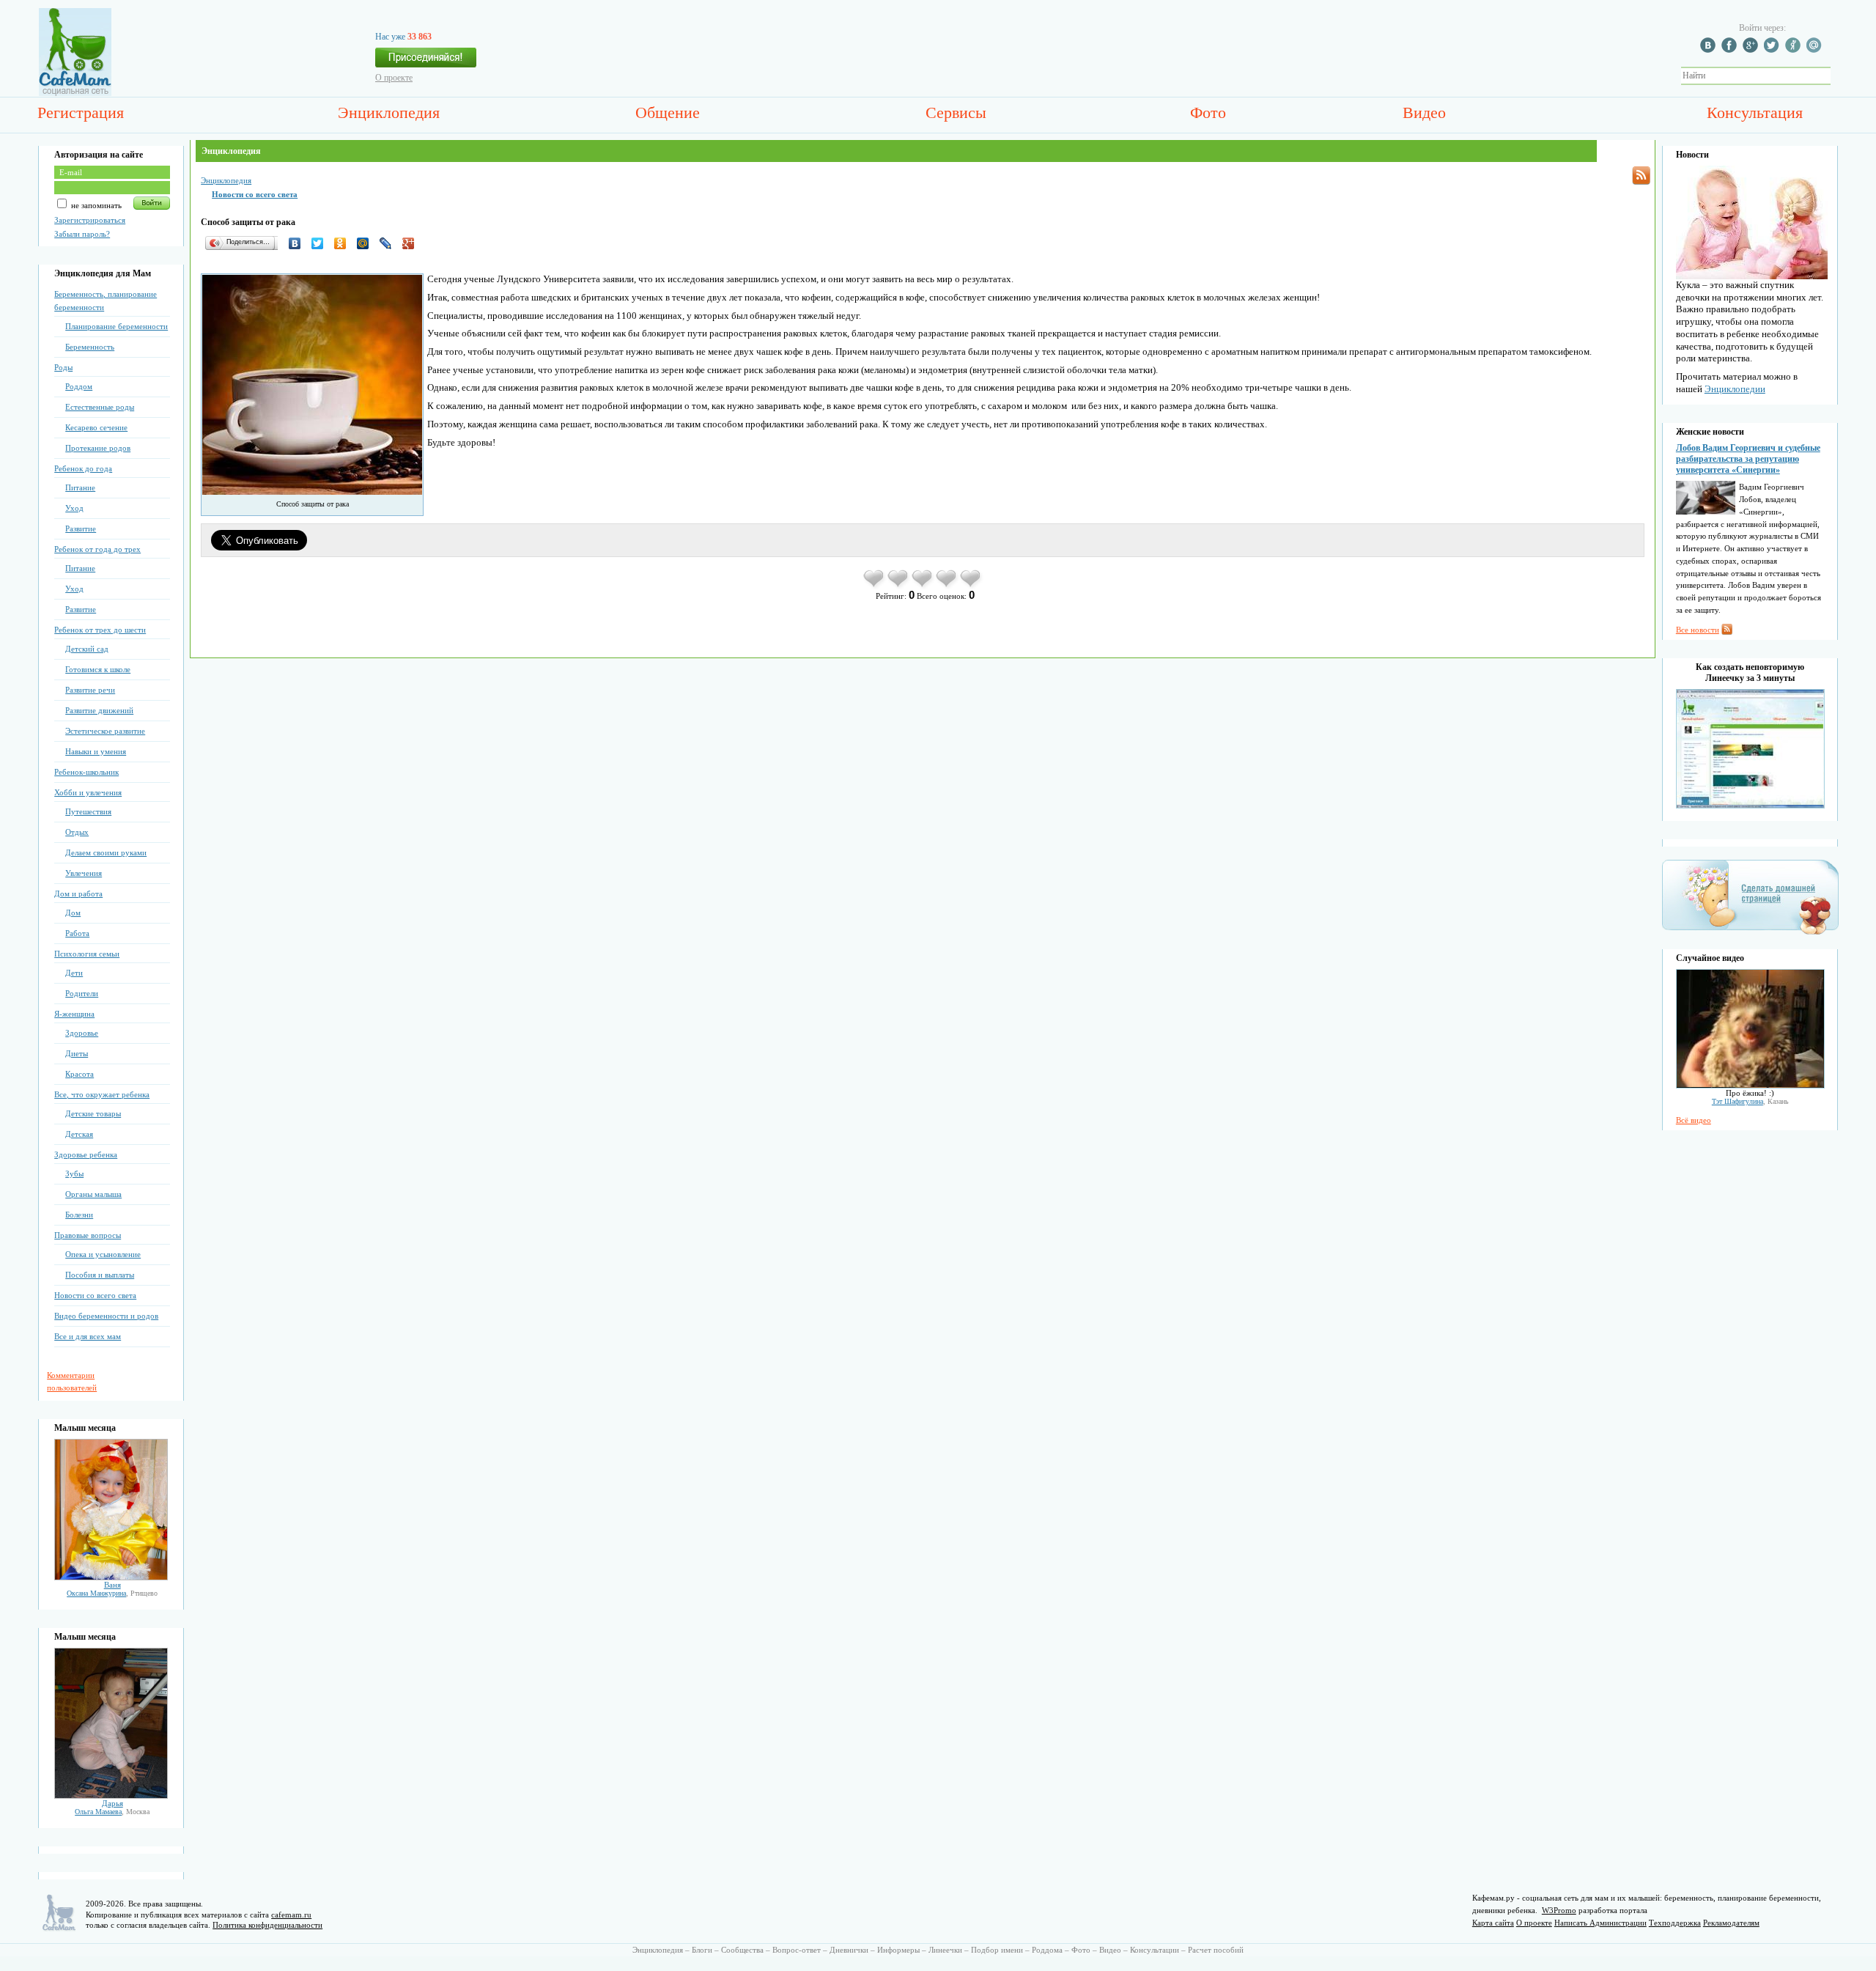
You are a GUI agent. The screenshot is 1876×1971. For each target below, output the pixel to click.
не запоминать (95, 205)
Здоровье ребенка (86, 1154)
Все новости (1698, 630)
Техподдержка (1675, 1923)
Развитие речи (90, 690)
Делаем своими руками (106, 852)
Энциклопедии (1735, 389)
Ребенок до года (83, 468)
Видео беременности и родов (106, 1316)
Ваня (112, 1585)
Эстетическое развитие (105, 731)
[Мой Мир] (367, 243)
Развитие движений (99, 710)
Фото (1208, 113)
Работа (77, 933)
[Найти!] (1839, 76)
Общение (668, 113)
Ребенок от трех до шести (100, 630)
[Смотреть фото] (111, 1577)
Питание (80, 487)
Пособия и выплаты (100, 1275)
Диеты (77, 1053)
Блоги (702, 1950)
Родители (82, 993)
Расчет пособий (1216, 1950)
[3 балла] (923, 586)
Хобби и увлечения (88, 792)
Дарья (112, 1803)
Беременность (90, 347)
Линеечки (945, 1950)
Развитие (81, 528)
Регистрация (81, 113)
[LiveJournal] (389, 243)
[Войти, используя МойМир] (1816, 50)
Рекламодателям (1731, 1923)
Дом (73, 913)
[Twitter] (321, 243)
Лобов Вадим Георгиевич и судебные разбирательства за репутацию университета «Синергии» (1748, 459)
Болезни (79, 1215)
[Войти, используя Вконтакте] (1710, 50)
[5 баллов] (971, 586)
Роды (63, 367)
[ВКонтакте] (299, 243)
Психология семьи (87, 954)
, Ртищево (112, 1593)
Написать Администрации (1600, 1923)
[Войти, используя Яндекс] (1795, 50)
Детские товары (93, 1113)
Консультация (1755, 113)
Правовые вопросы (88, 1235)
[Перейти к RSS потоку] (1641, 176)
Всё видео (1694, 1120)
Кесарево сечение (96, 427)
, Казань (1750, 1101)
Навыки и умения (96, 751)
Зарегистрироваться (90, 220)
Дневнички (849, 1950)
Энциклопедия (389, 113)
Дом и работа (78, 894)
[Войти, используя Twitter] (1773, 50)
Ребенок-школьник (86, 772)
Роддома (1047, 1950)
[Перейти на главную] (75, 93)
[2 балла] (899, 586)
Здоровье (82, 1033)
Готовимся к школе (98, 669)
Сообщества (742, 1950)
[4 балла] (947, 586)
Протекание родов (98, 448)
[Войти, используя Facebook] (1731, 50)
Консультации (1155, 1950)
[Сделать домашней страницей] (1750, 934)
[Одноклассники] (344, 243)
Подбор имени (997, 1950)
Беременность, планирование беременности (106, 301)
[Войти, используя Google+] (1752, 50)
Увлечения (84, 873)
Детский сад (87, 649)
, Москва (112, 1812)
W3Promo (1559, 1910)
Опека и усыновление (103, 1254)
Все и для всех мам (88, 1336)
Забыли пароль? (82, 234)
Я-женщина (74, 1014)
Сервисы (956, 113)
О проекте (394, 78)
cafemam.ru (291, 1915)
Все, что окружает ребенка (102, 1094)
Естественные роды (100, 407)
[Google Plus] (412, 243)
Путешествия (88, 811)
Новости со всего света (95, 1295)
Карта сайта (1493, 1923)
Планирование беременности (117, 326)
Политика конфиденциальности (267, 1925)
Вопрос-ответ (797, 1950)
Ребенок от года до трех (97, 549)
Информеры (898, 1950)
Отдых (77, 832)
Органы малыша (93, 1194)
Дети (74, 973)
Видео (1424, 113)
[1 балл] (875, 586)
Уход (74, 508)
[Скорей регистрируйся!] (426, 62)
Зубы (74, 1174)
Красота (80, 1074)
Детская (79, 1134)
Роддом (79, 386)
